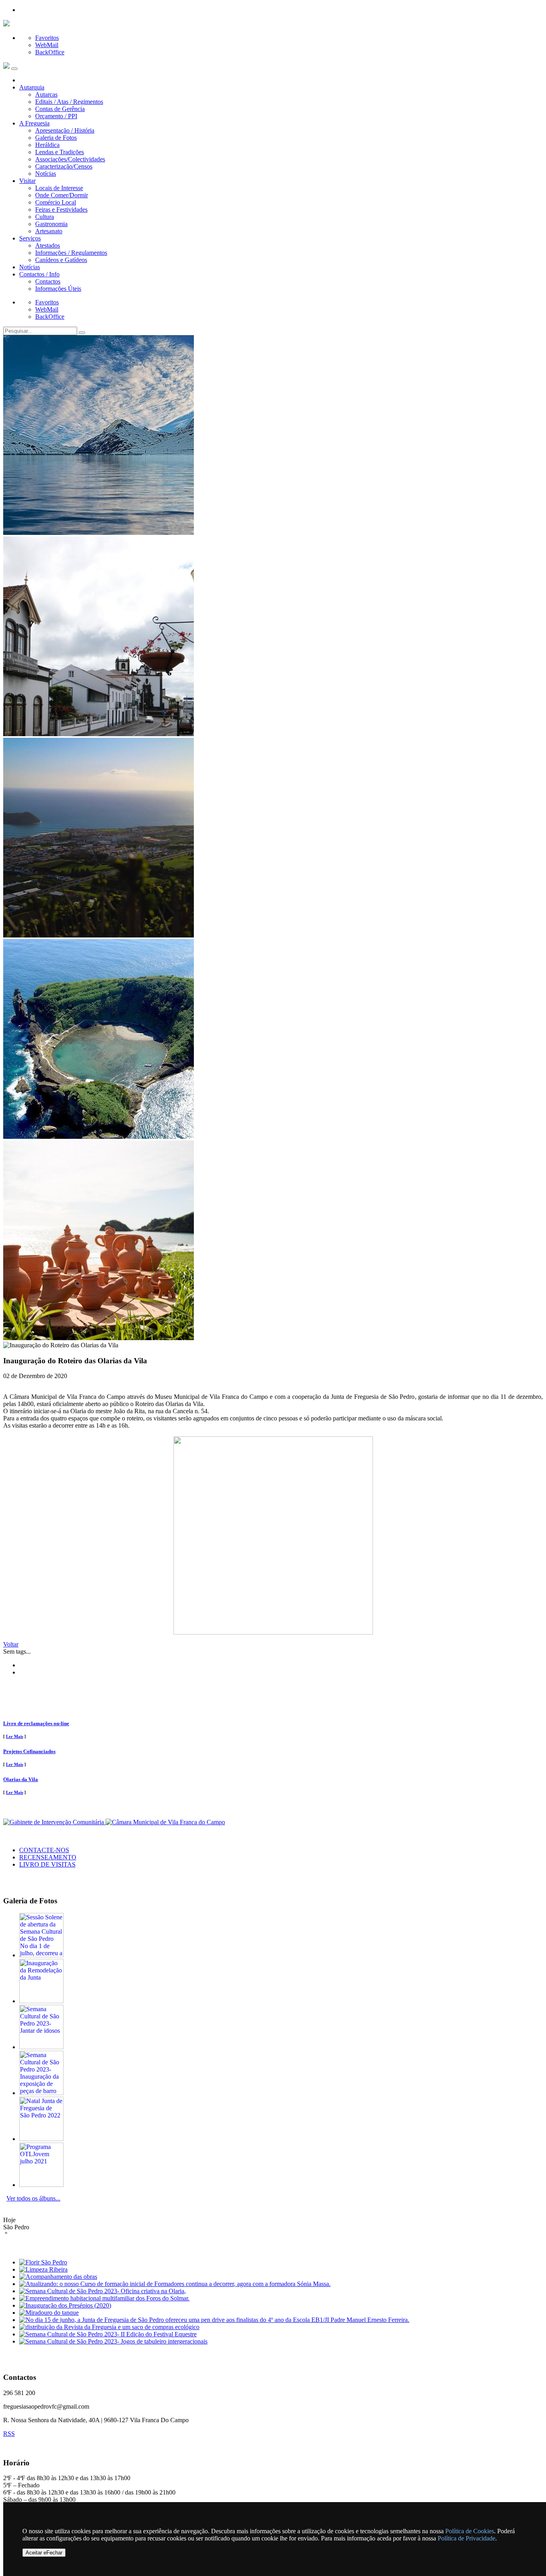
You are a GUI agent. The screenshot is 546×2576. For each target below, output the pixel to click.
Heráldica (47, 145)
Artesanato (49, 231)
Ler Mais (15, 1736)
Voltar (11, 1644)
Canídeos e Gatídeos (61, 260)
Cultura (45, 217)
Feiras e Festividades (61, 210)
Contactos (48, 281)
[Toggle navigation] (14, 69)
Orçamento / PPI (56, 116)
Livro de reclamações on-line (36, 1723)
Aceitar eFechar (44, 2553)
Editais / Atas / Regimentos (69, 102)
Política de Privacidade (466, 2538)
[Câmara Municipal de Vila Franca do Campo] (165, 1822)
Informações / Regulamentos (71, 253)
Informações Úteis (58, 289)
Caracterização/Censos (64, 166)
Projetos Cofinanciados (29, 1751)
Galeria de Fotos (56, 138)
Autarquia (32, 87)
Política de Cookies (470, 2531)
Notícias (46, 174)
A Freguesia (34, 123)
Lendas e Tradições (60, 152)
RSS (9, 2434)
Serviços (30, 238)
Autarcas (46, 94)
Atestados (48, 245)
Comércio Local (56, 202)
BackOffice (50, 52)
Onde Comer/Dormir (62, 195)
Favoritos (47, 38)
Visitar (27, 181)
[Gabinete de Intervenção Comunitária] (54, 1822)
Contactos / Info (39, 274)
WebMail (47, 45)
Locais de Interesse (59, 188)
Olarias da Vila (21, 1779)
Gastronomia (51, 224)
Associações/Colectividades (70, 159)
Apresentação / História (65, 130)
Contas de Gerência (60, 109)
